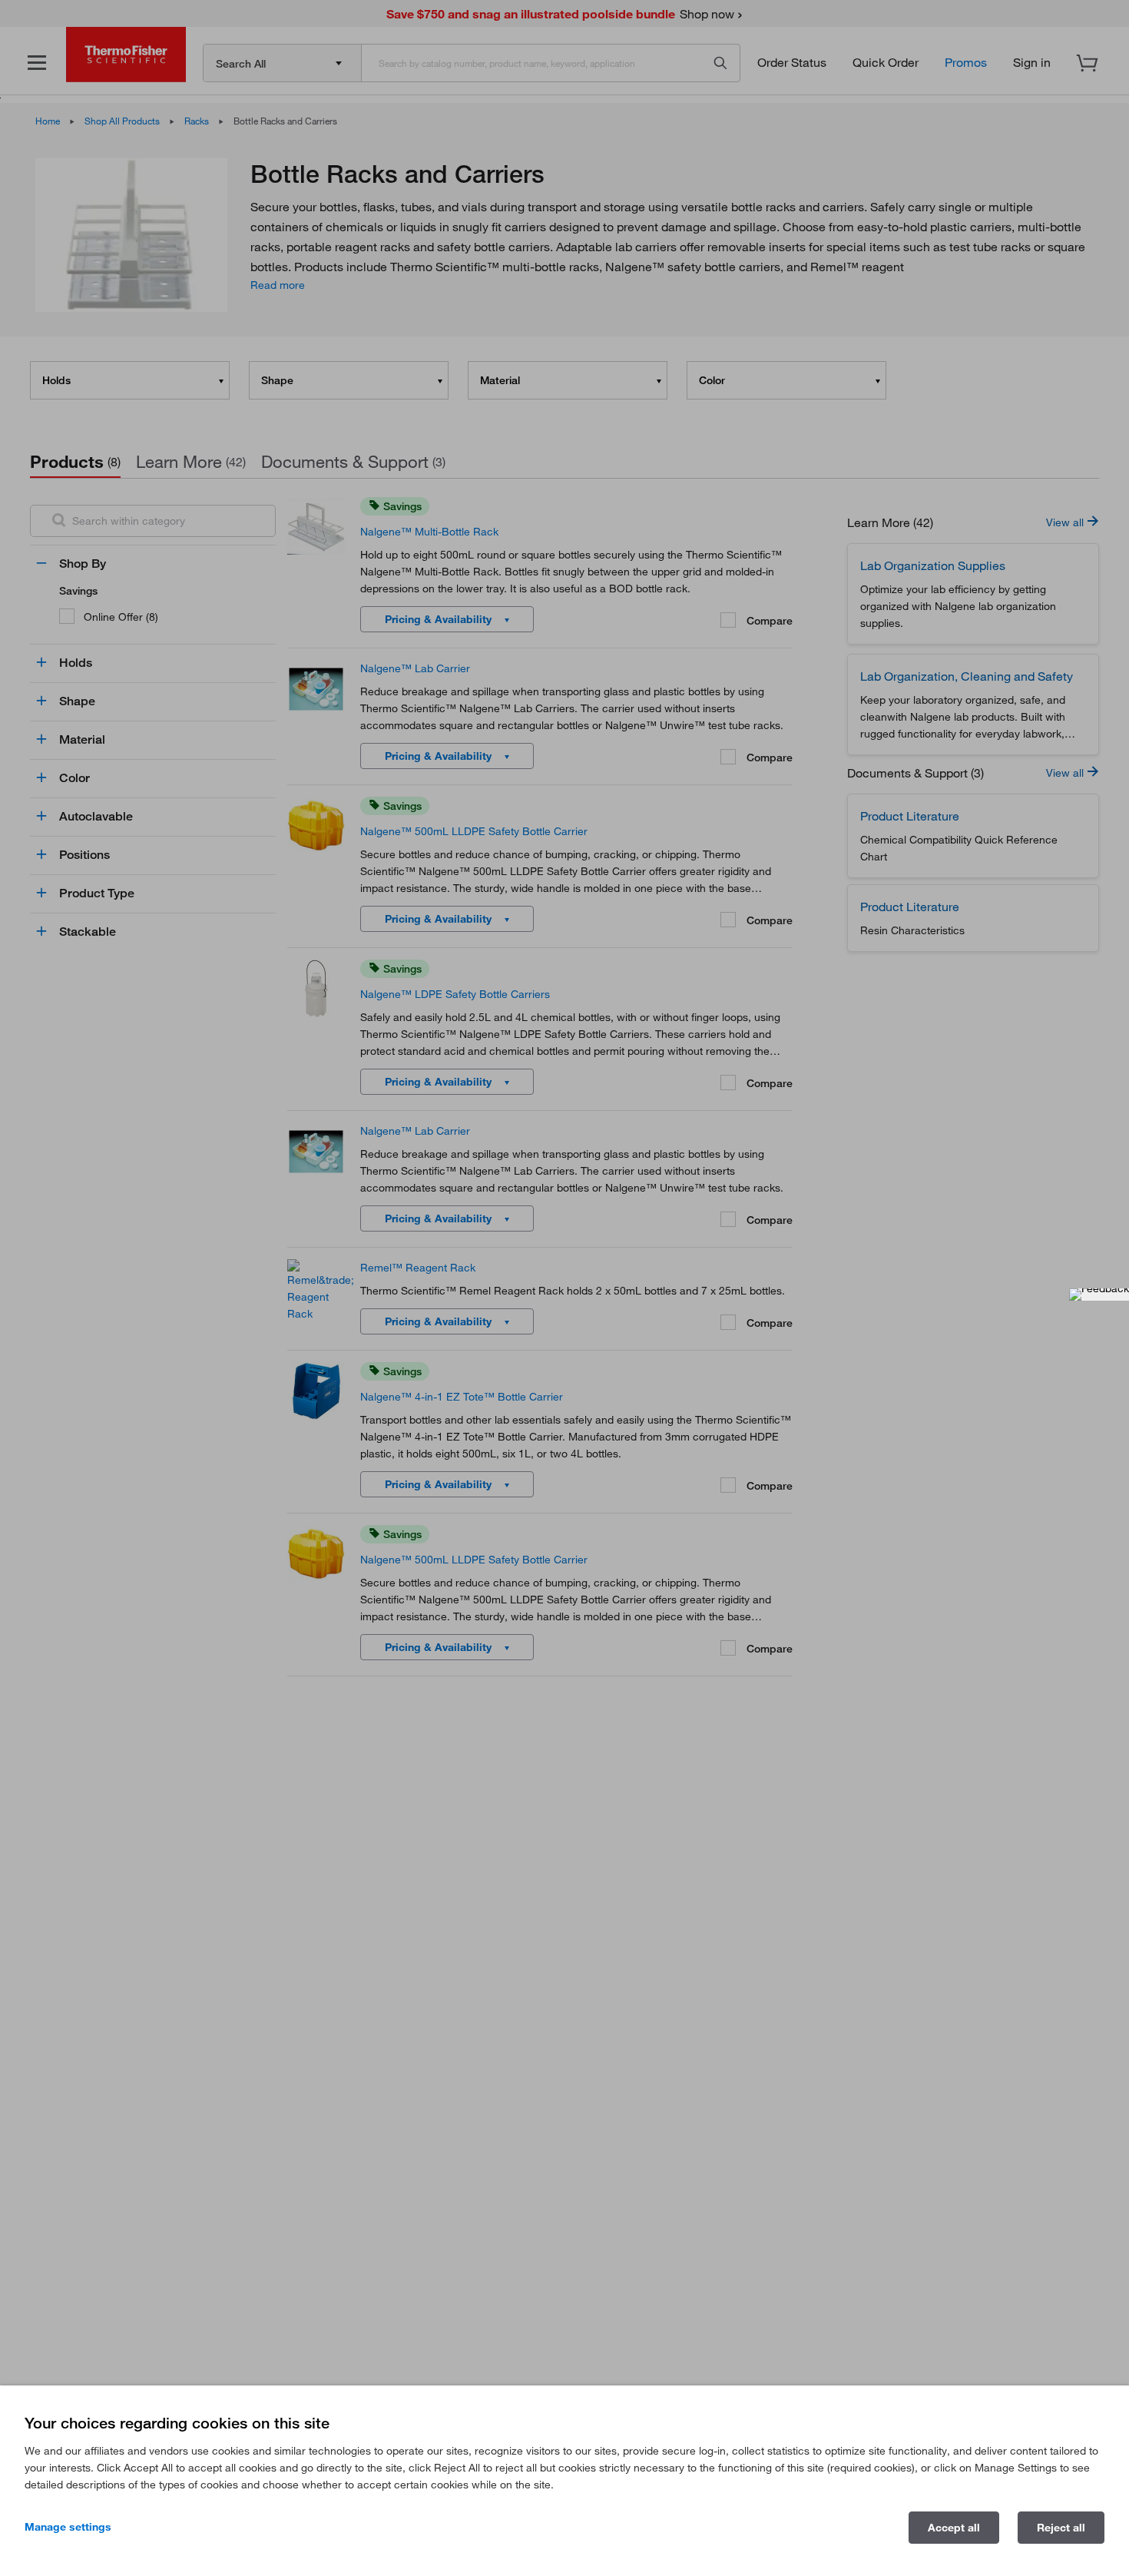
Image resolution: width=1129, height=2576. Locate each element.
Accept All (954, 2528)
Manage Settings (68, 2527)
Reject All (1061, 2528)
